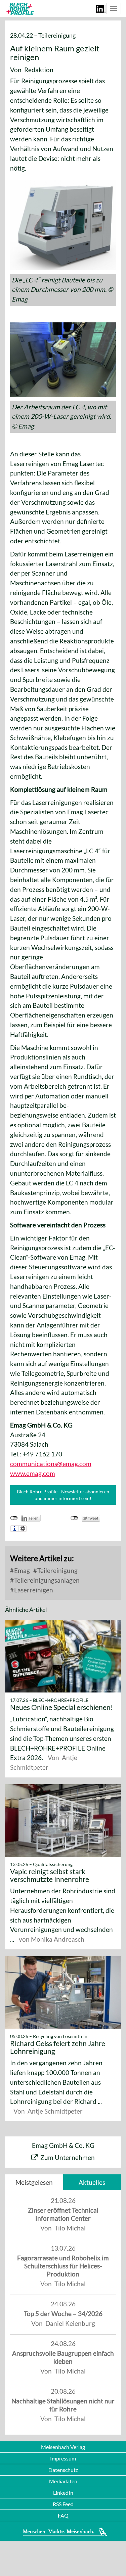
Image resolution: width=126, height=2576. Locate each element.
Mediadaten (63, 2481)
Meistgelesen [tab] (34, 2182)
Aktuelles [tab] (92, 2182)
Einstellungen (23, 1529)
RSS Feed (63, 2504)
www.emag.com (33, 1473)
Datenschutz (63, 2470)
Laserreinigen (33, 1590)
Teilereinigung (57, 1570)
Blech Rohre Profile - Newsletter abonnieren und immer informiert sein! (63, 1495)
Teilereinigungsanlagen (46, 1580)
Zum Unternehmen (68, 2157)
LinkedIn (63, 2493)
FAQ (63, 2515)
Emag (21, 1570)
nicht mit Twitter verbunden (74, 1518)
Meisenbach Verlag (63, 2447)
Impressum (63, 2458)
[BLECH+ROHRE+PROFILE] (19, 9)
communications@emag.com (51, 1464)
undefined (14, 1518)
